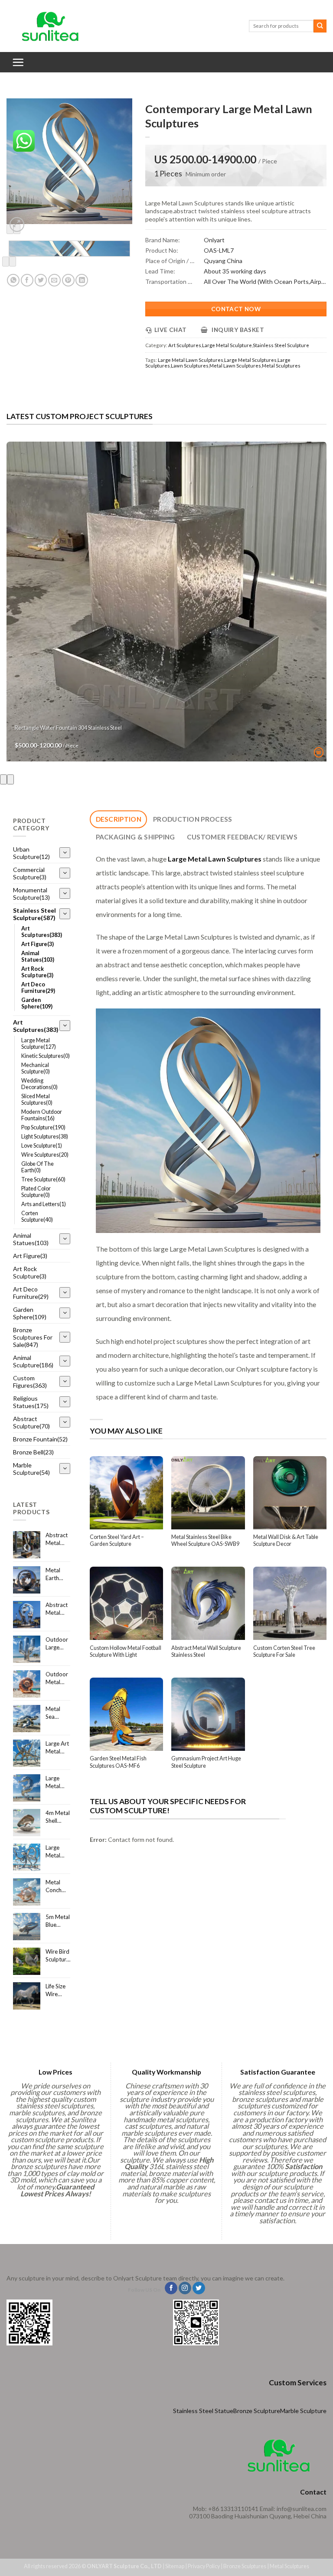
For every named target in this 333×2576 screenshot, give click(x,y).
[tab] (118, 819)
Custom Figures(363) (30, 1382)
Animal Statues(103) (38, 956)
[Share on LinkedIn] (82, 280)
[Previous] (6, 262)
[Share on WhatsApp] (13, 280)
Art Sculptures (185, 345)
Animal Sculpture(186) (33, 1361)
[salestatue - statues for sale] (50, 26)
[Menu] (18, 62)
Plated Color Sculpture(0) (36, 1192)
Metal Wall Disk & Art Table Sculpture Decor (286, 1540)
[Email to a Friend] (54, 280)
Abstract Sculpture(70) (31, 1422)
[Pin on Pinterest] (68, 280)
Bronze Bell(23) (33, 1452)
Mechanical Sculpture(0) (36, 1068)
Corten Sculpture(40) (37, 1216)
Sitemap (175, 2566)
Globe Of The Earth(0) (38, 1167)
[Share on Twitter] (41, 280)
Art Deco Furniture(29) (38, 988)
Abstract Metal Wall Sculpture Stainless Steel (206, 1651)
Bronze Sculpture (257, 2411)
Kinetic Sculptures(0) (46, 1056)
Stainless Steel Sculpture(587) (34, 914)
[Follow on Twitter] (199, 2288)
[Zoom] (17, 224)
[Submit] (320, 26)
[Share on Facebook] (27, 280)
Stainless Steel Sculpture (281, 345)
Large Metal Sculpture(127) (39, 1044)
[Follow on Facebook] (171, 2288)
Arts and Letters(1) (44, 1204)
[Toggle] (65, 853)
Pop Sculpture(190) (43, 1127)
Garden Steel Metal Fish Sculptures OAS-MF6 (118, 1762)
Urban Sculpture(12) (31, 853)
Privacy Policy (204, 2566)
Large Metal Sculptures (250, 360)
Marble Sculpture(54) (31, 1469)
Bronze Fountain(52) (40, 1439)
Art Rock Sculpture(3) (37, 972)
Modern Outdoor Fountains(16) (42, 1115)
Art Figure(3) (38, 944)
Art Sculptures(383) (42, 932)
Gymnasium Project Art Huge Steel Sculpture (206, 1762)
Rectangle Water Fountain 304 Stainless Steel (68, 728)
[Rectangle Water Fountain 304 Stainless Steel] (166, 602)
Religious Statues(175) (31, 1402)
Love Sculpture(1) (42, 1146)
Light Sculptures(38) (45, 1137)
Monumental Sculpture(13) (31, 894)
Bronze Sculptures (245, 2566)
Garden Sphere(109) (37, 1003)
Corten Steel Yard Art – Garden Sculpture (117, 1540)
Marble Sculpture (303, 2411)
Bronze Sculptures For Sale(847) (33, 1337)
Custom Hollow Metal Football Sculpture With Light (126, 1651)
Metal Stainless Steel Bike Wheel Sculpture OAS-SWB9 (205, 1540)
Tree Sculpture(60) (43, 1179)
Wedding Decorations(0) (39, 1084)
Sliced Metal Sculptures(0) (37, 1099)
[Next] (13, 262)
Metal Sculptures (281, 366)
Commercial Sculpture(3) (30, 873)
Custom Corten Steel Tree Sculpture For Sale (284, 1651)
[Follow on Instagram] (185, 2288)
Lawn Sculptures (190, 366)
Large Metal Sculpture (227, 345)
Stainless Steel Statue (203, 2411)
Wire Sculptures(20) (45, 1155)
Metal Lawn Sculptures (235, 366)
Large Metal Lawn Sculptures (191, 360)
